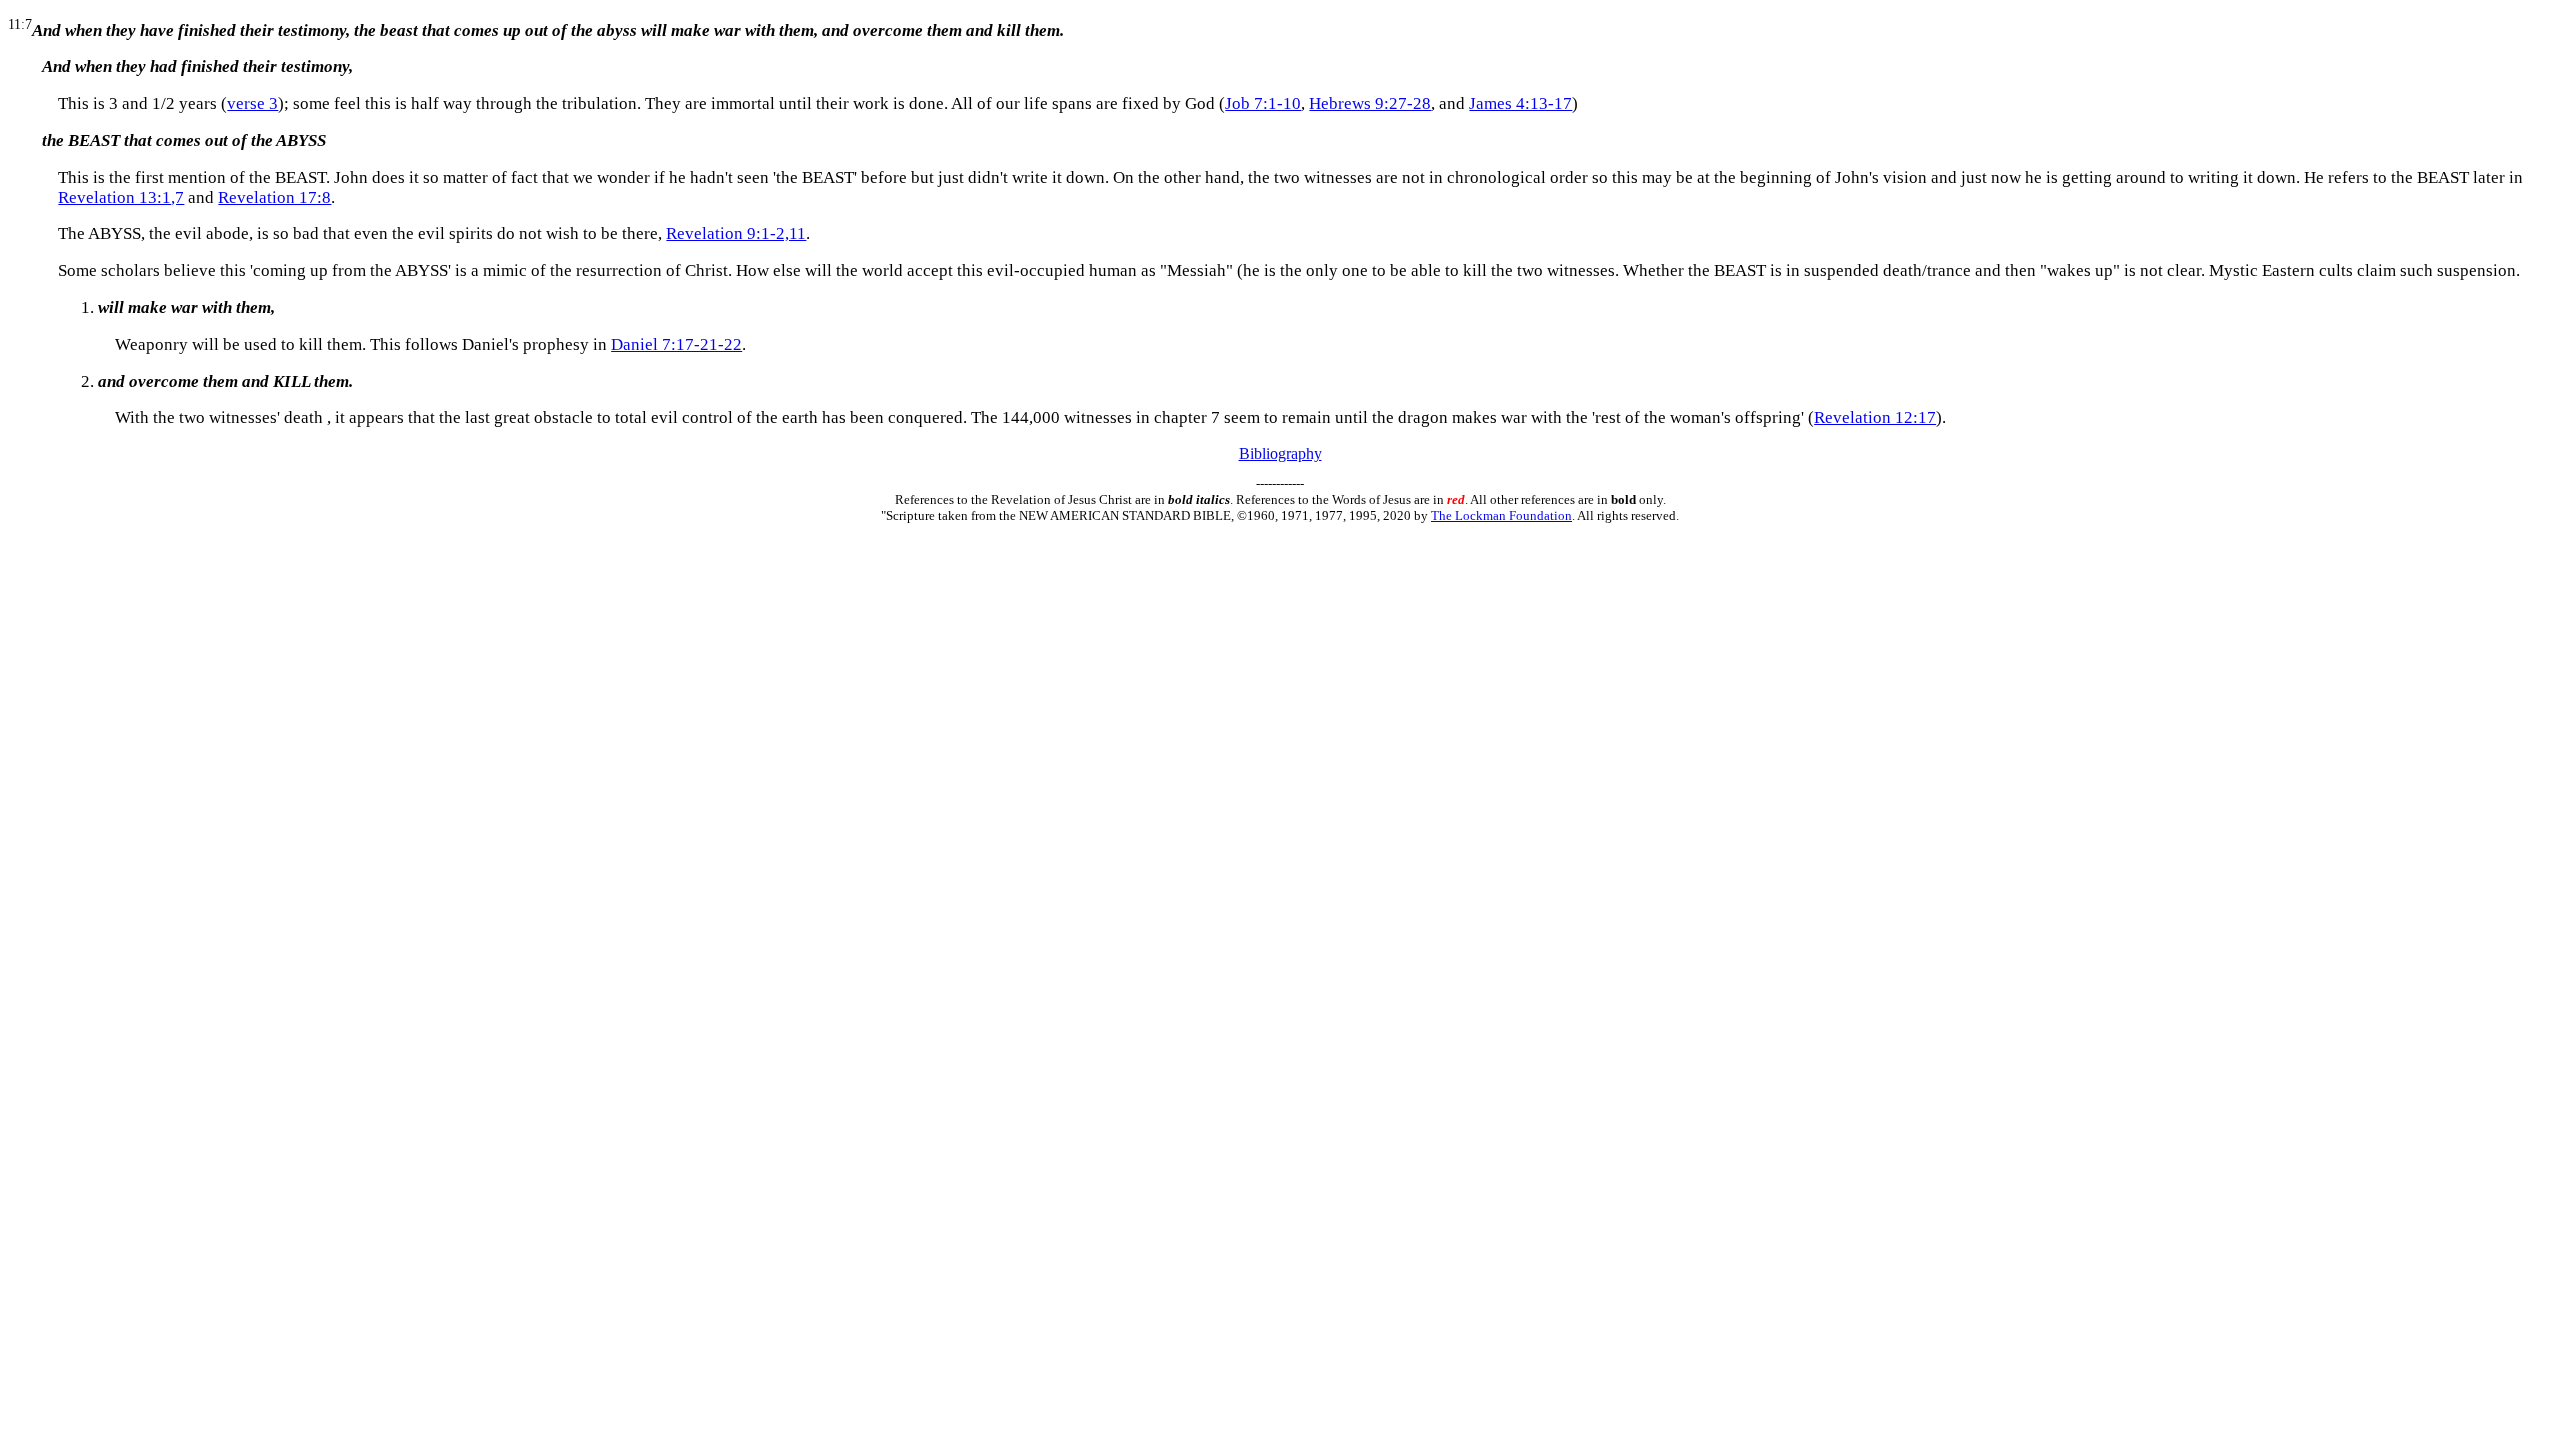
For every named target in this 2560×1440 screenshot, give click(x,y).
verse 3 (252, 103)
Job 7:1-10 (1263, 103)
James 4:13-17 (1520, 103)
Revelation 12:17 (1875, 417)
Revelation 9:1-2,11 (736, 233)
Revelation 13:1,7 (121, 197)
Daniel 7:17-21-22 (676, 344)
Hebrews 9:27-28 (1370, 103)
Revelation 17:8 (274, 197)
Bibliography (1280, 453)
